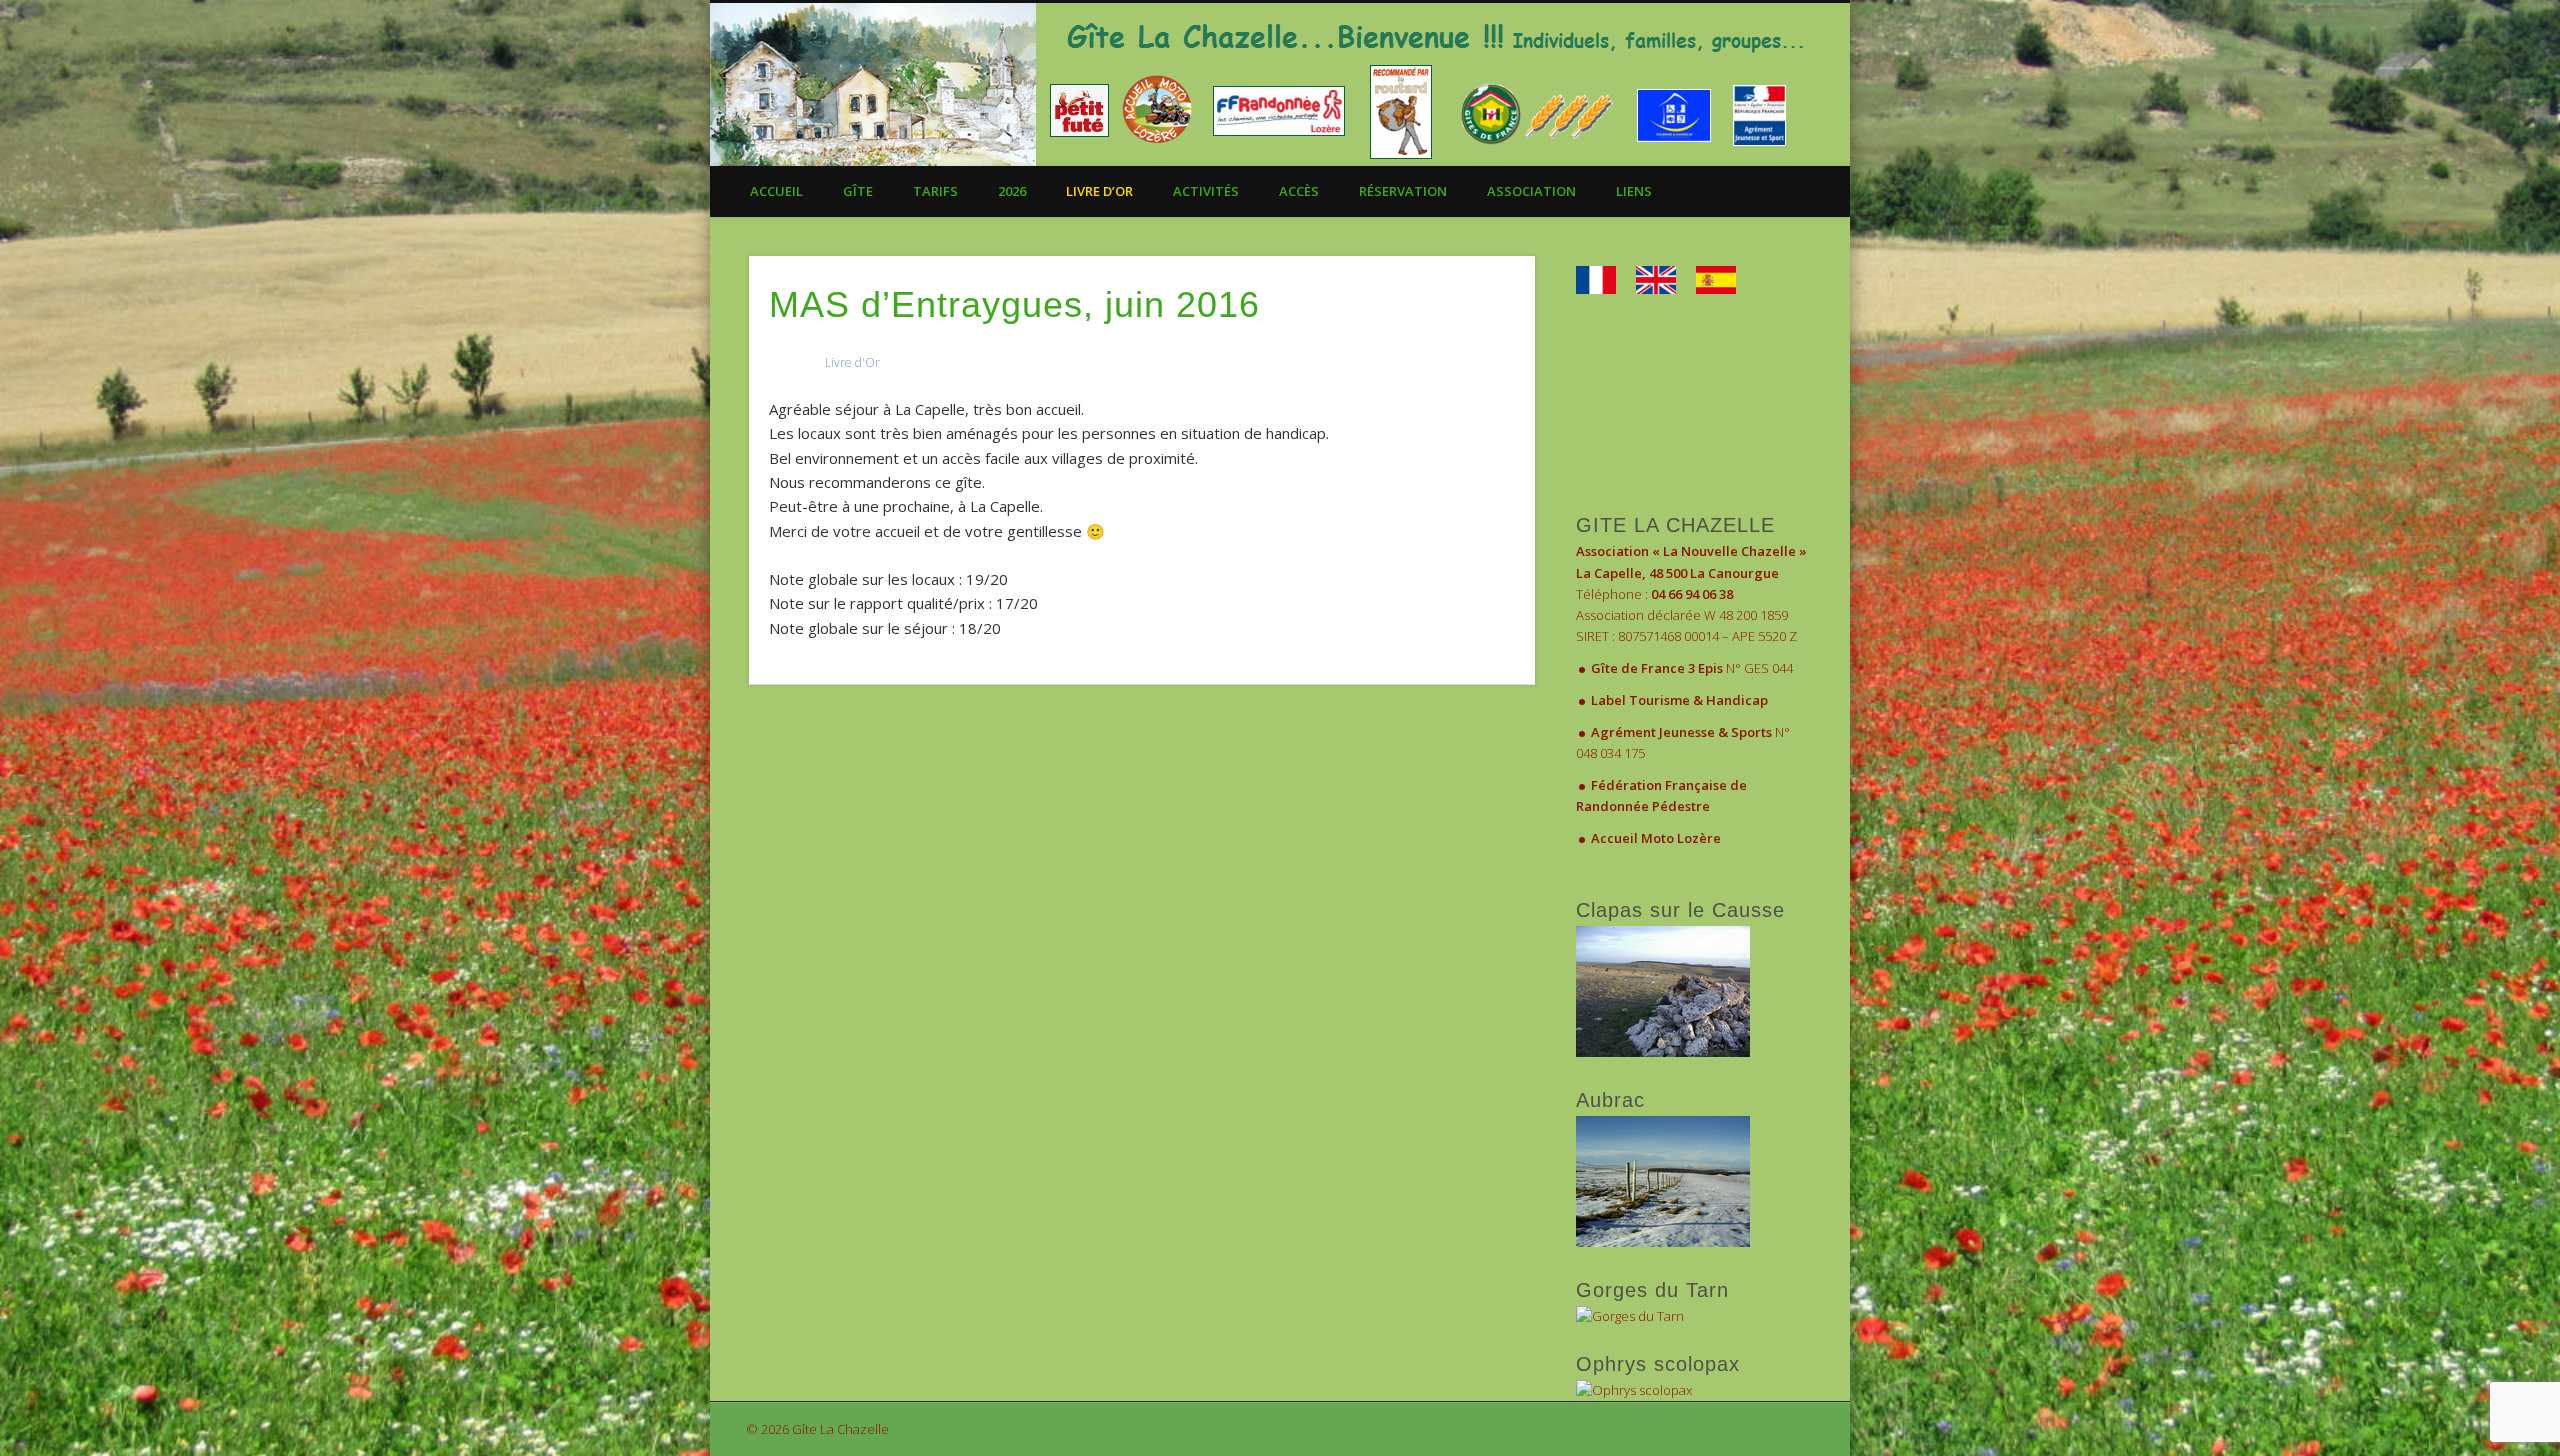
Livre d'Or (852, 362)
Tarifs (935, 191)
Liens (1634, 191)
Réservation (1403, 191)
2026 (1012, 191)
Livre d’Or (1099, 191)
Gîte (858, 191)
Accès (1299, 191)
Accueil (776, 191)
